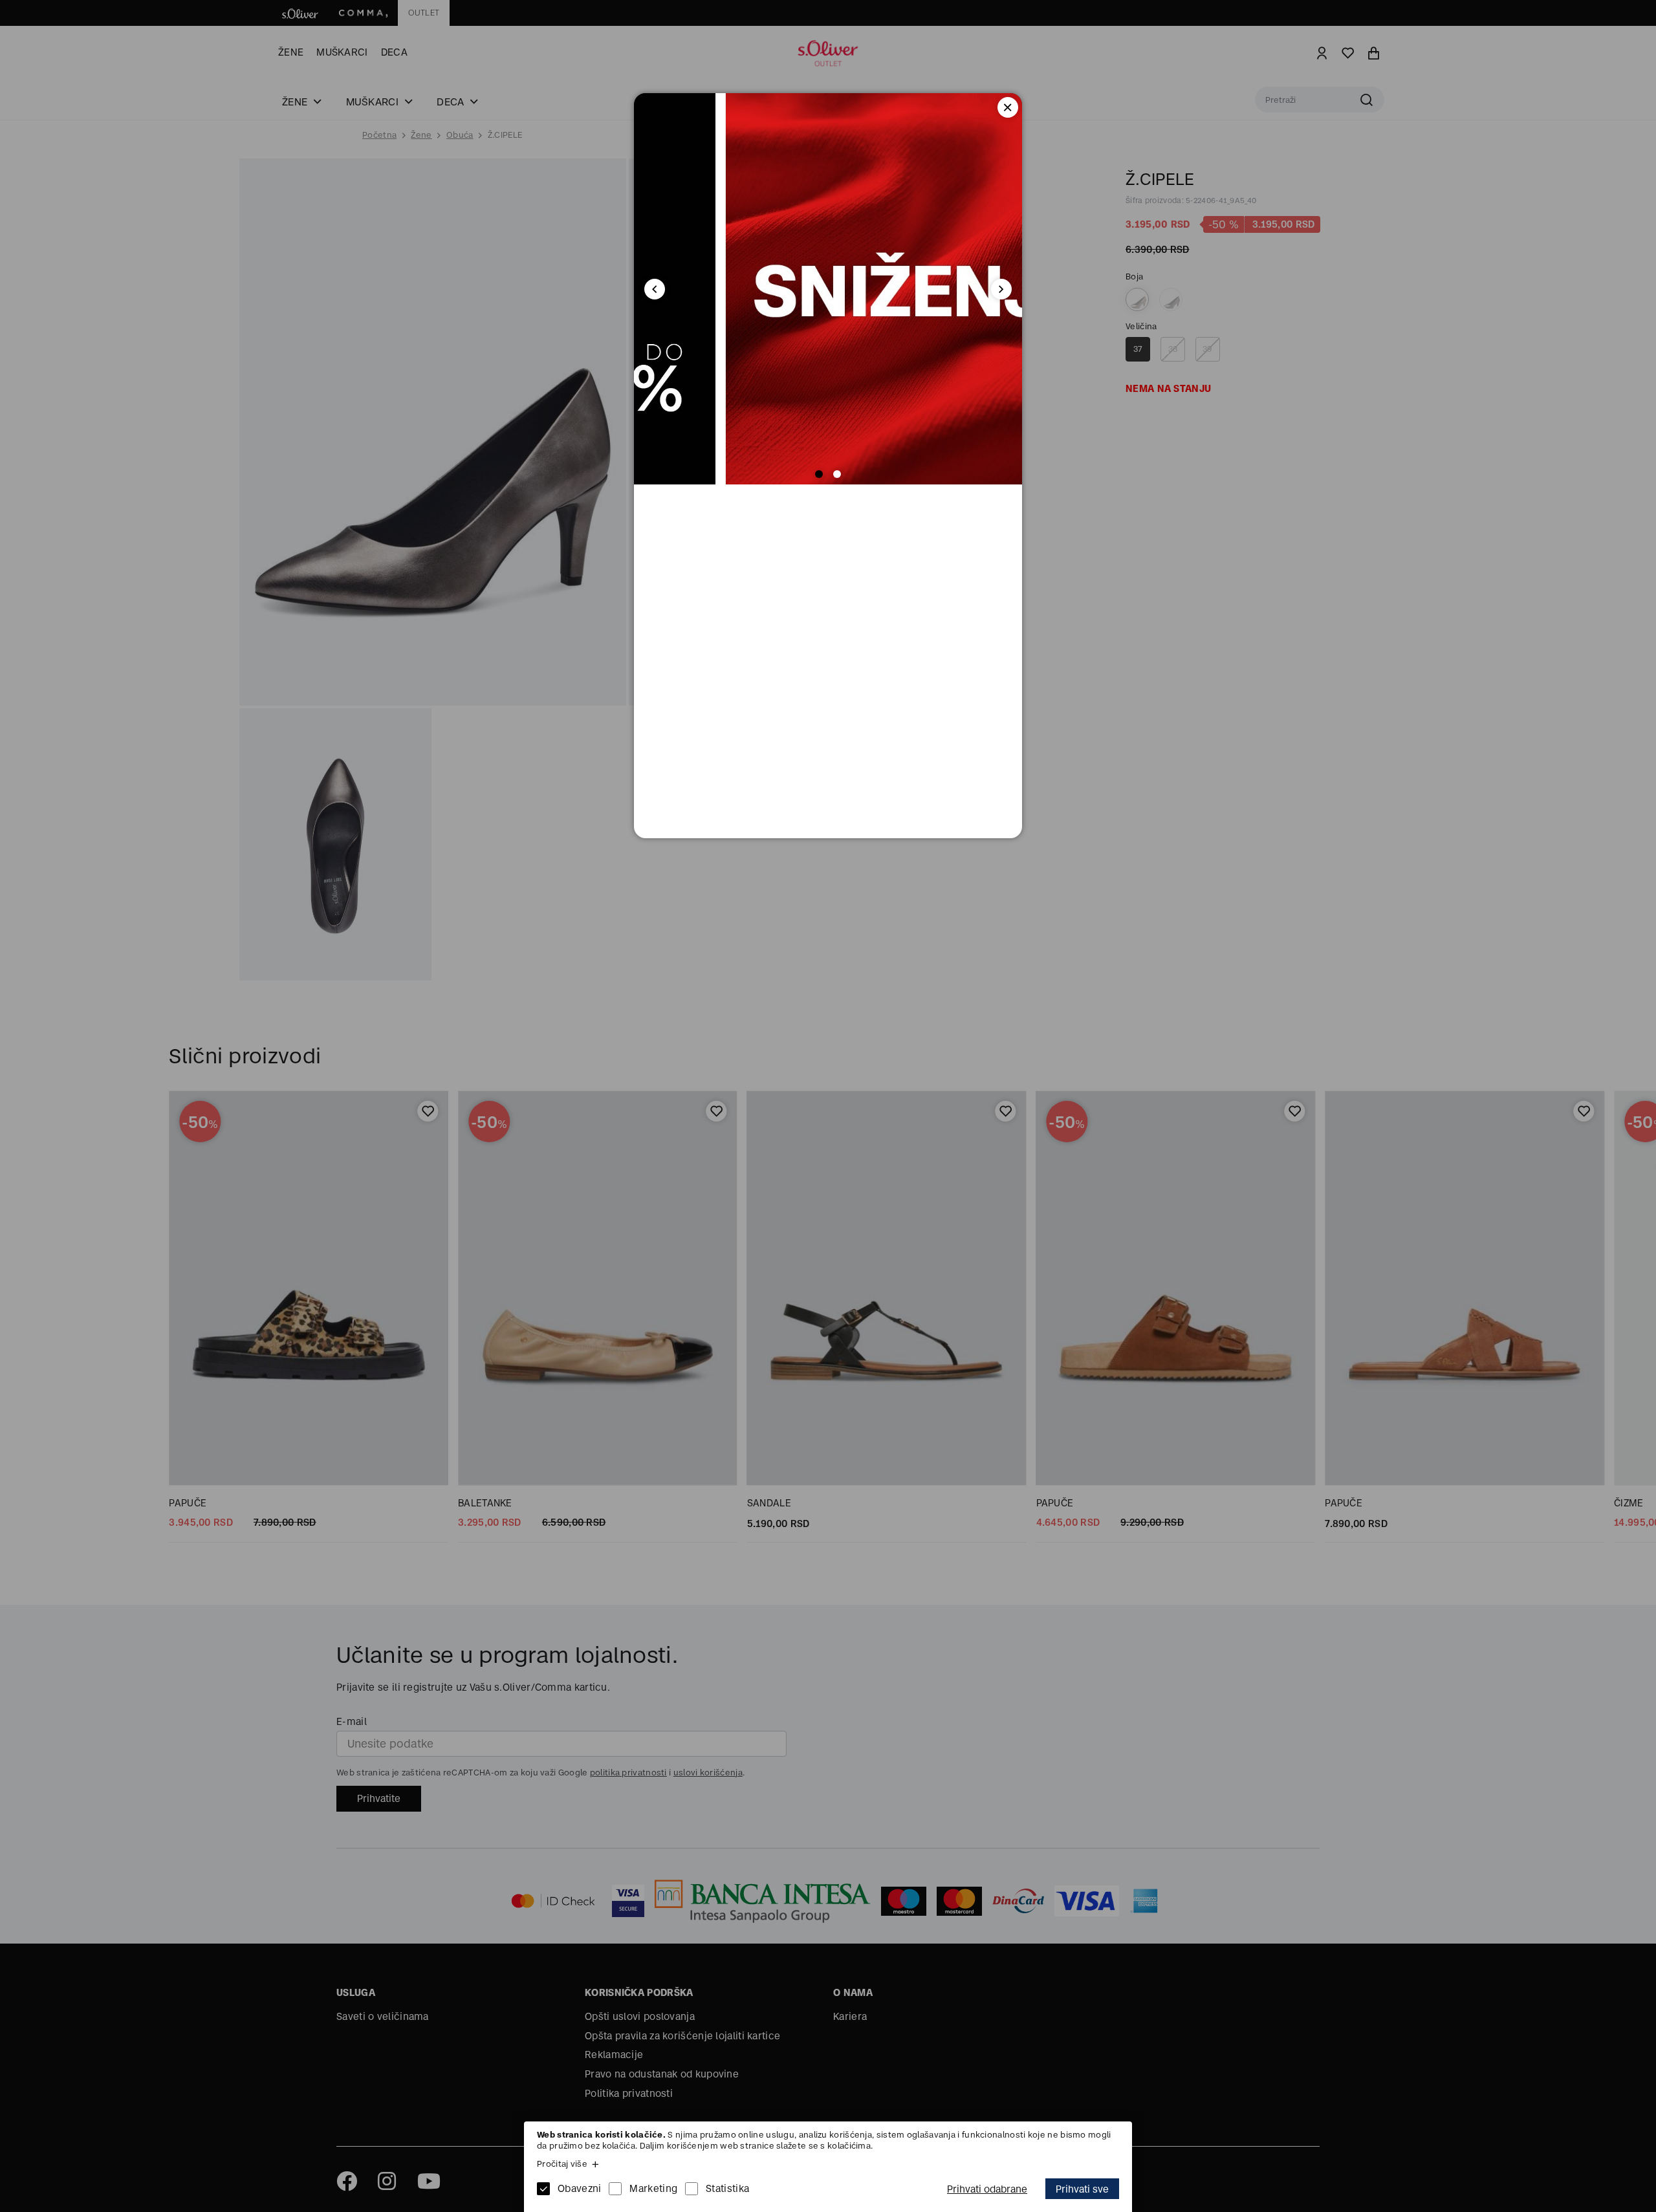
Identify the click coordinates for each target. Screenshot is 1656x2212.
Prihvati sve (1082, 2189)
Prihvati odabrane (987, 2189)
